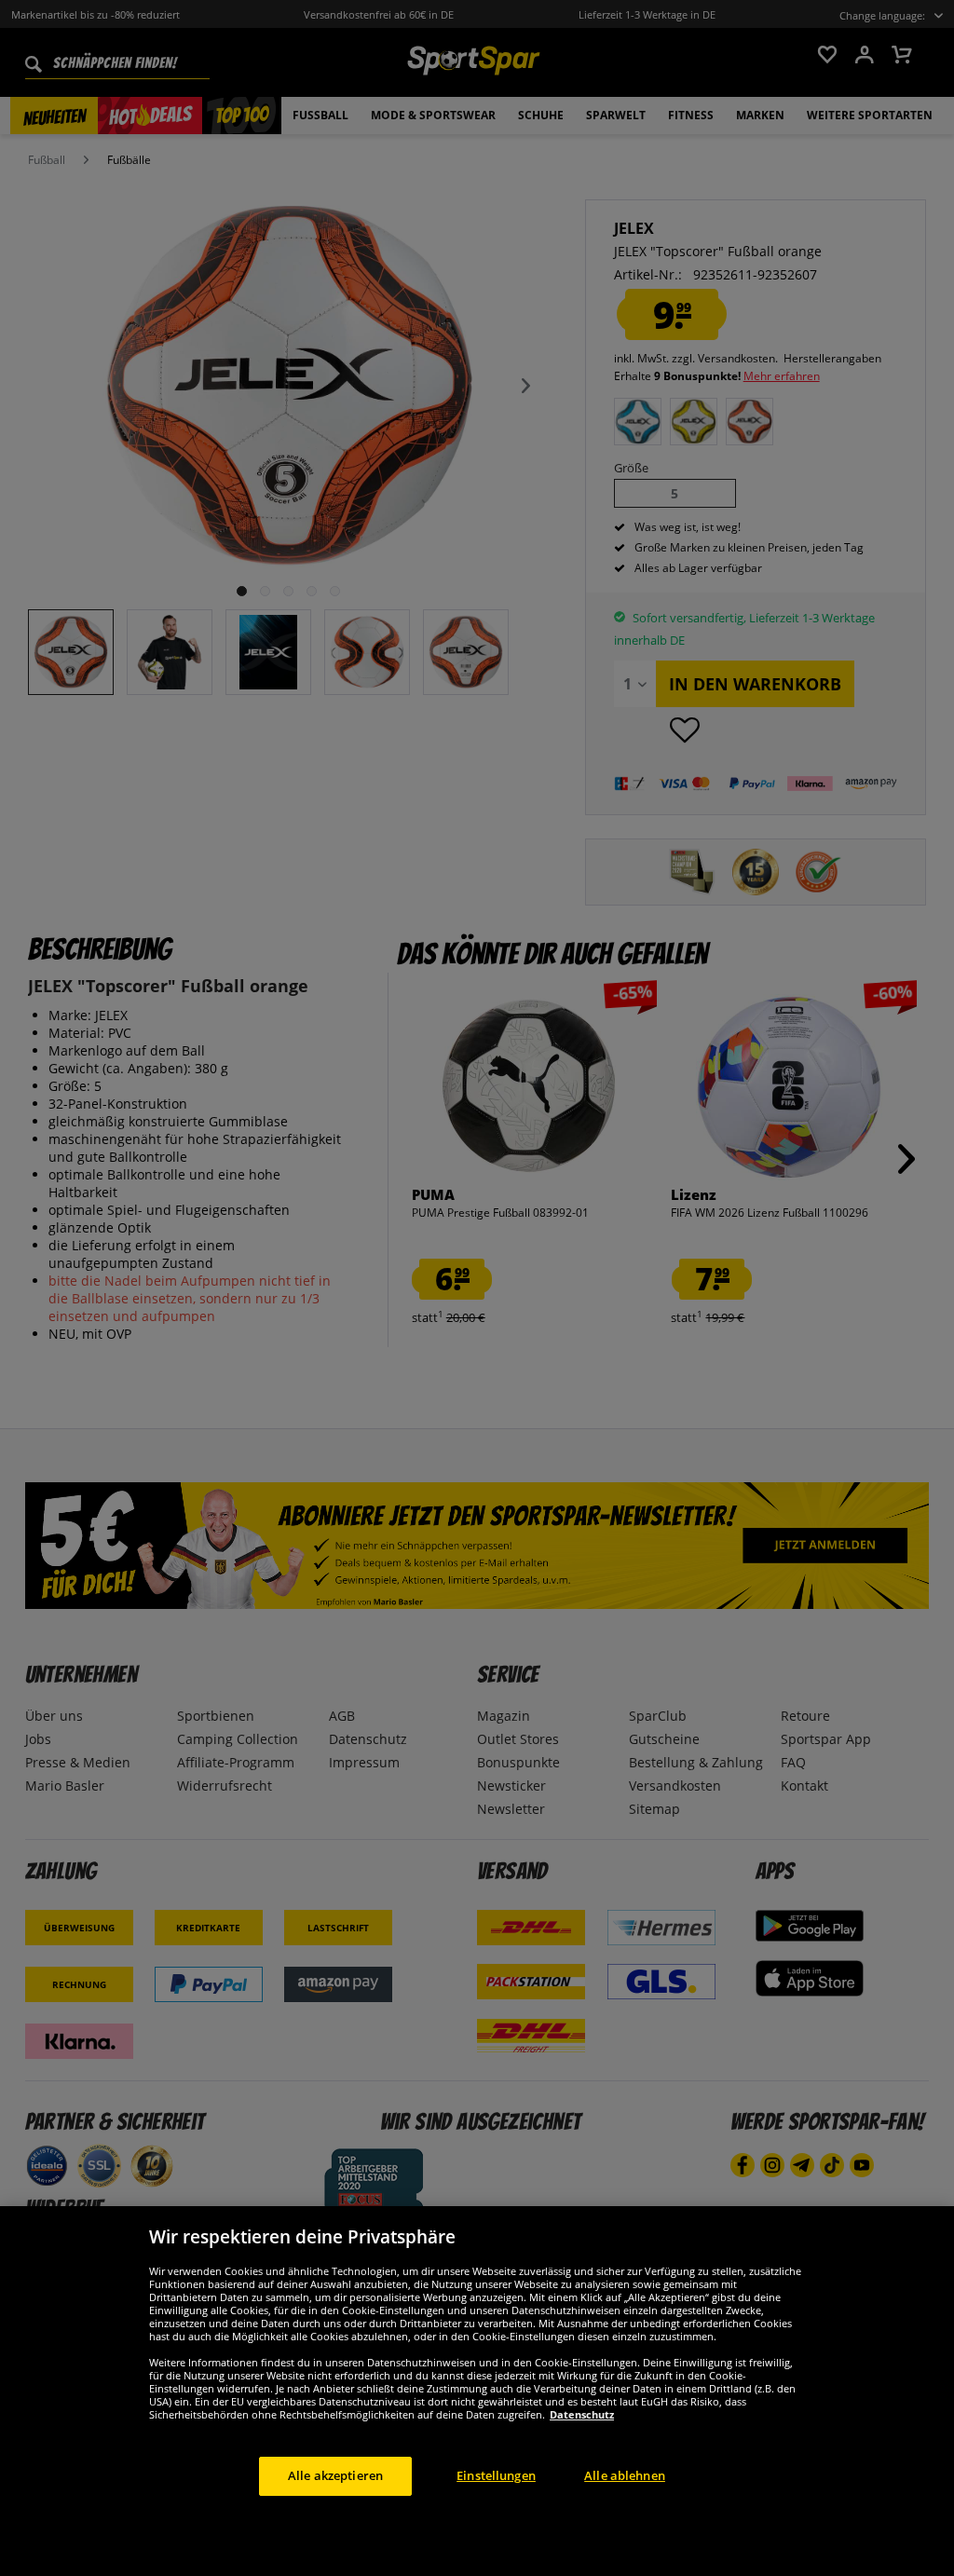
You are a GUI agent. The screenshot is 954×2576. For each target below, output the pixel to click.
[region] (477, 2391)
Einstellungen (496, 2475)
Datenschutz (582, 2414)
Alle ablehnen (625, 2475)
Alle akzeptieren (335, 2475)
